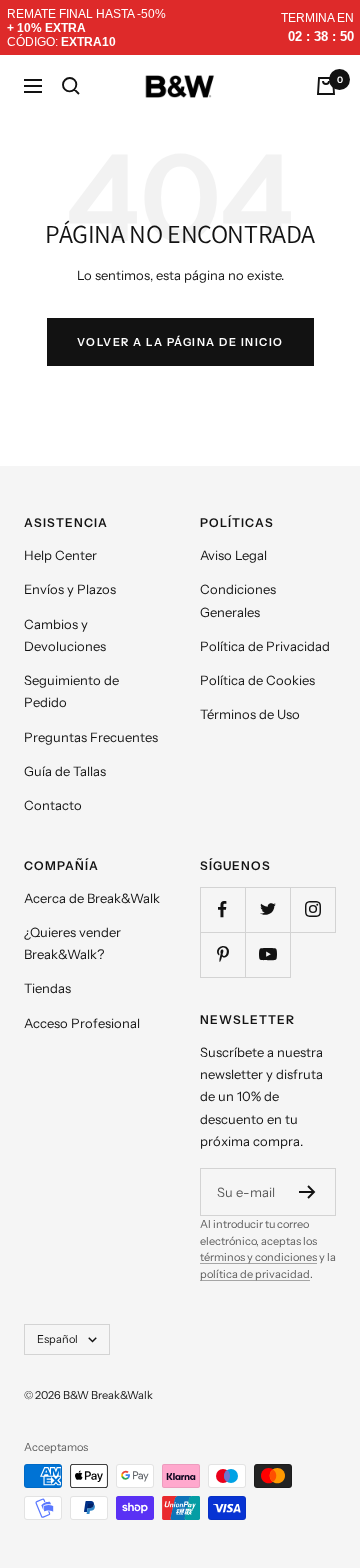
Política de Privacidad (265, 646)
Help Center (60, 555)
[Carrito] (326, 86)
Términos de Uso (250, 714)
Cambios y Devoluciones (65, 635)
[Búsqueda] (71, 86)
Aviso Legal (233, 555)
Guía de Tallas (65, 771)
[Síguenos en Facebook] (222, 909)
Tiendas (47, 988)
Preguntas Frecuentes (91, 737)
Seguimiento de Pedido (71, 691)
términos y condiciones (258, 1257)
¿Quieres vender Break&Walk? (72, 943)
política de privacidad (255, 1274)
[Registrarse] (307, 1192)
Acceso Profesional (82, 1023)
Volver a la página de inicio (180, 342)
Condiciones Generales (238, 600)
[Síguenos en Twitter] (267, 909)
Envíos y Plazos (70, 589)
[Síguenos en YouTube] (267, 954)
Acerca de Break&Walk (92, 898)
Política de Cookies (257, 680)
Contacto (53, 805)
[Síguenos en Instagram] (312, 909)
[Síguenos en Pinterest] (222, 954)
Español (57, 1339)
